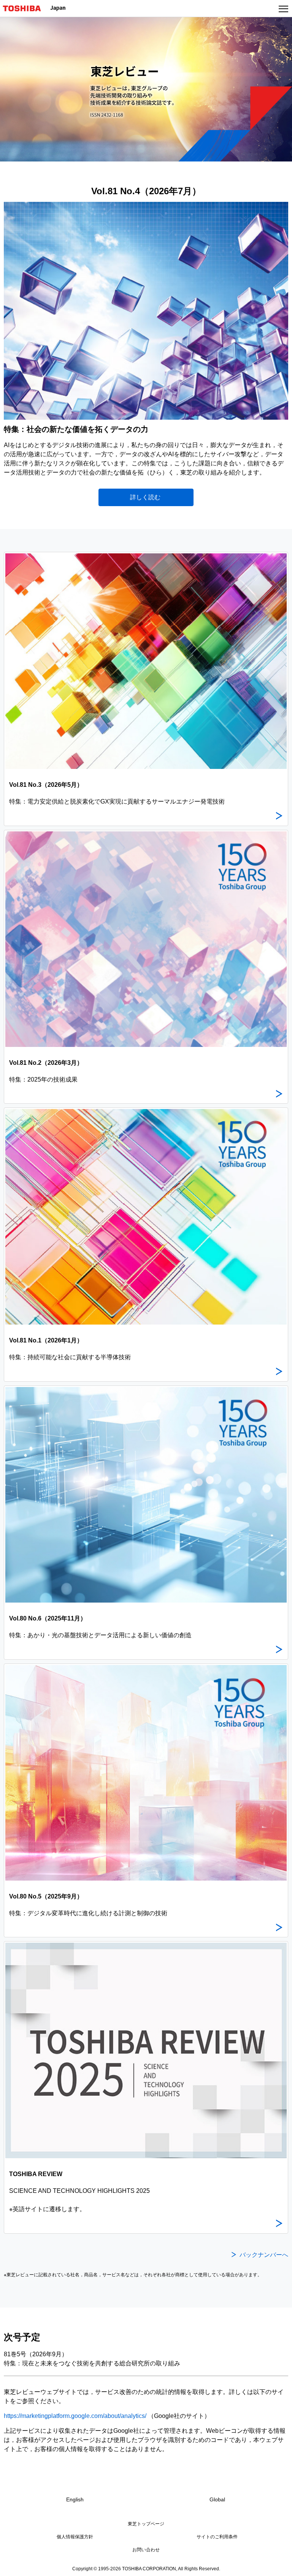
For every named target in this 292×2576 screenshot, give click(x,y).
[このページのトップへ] (278, 2565)
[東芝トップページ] (25, 8)
